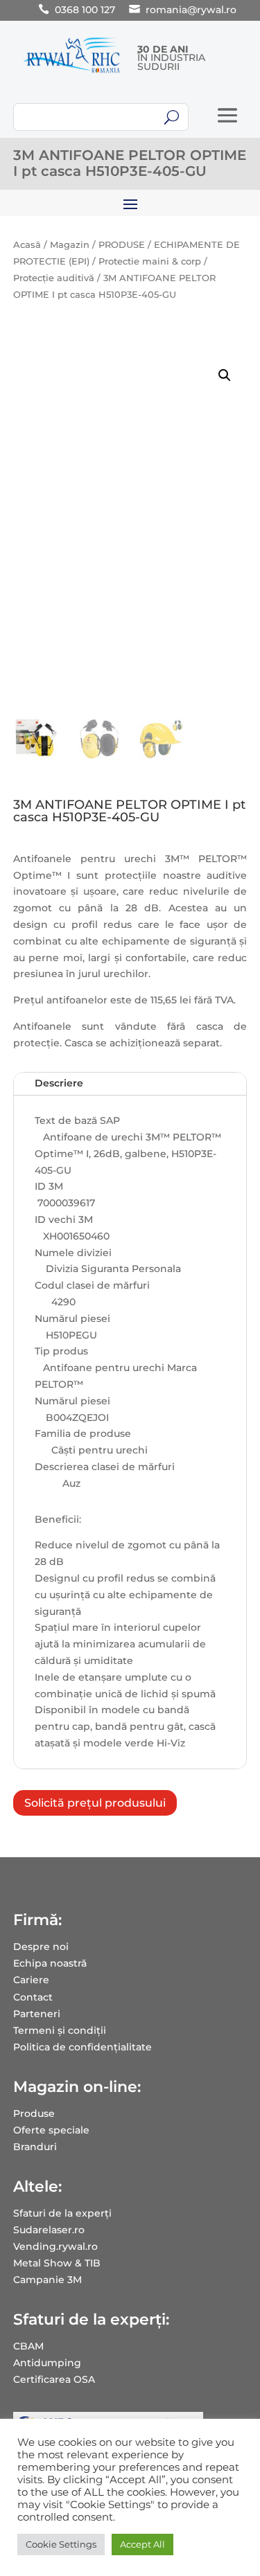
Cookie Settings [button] (61, 2544)
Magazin (70, 245)
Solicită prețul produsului (95, 1803)
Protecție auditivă (54, 278)
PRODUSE (122, 245)
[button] (225, 375)
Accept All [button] (142, 2544)
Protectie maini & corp (150, 261)
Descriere (59, 1083)
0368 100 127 (85, 10)
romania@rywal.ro (191, 10)
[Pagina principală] (72, 73)
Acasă (27, 245)
